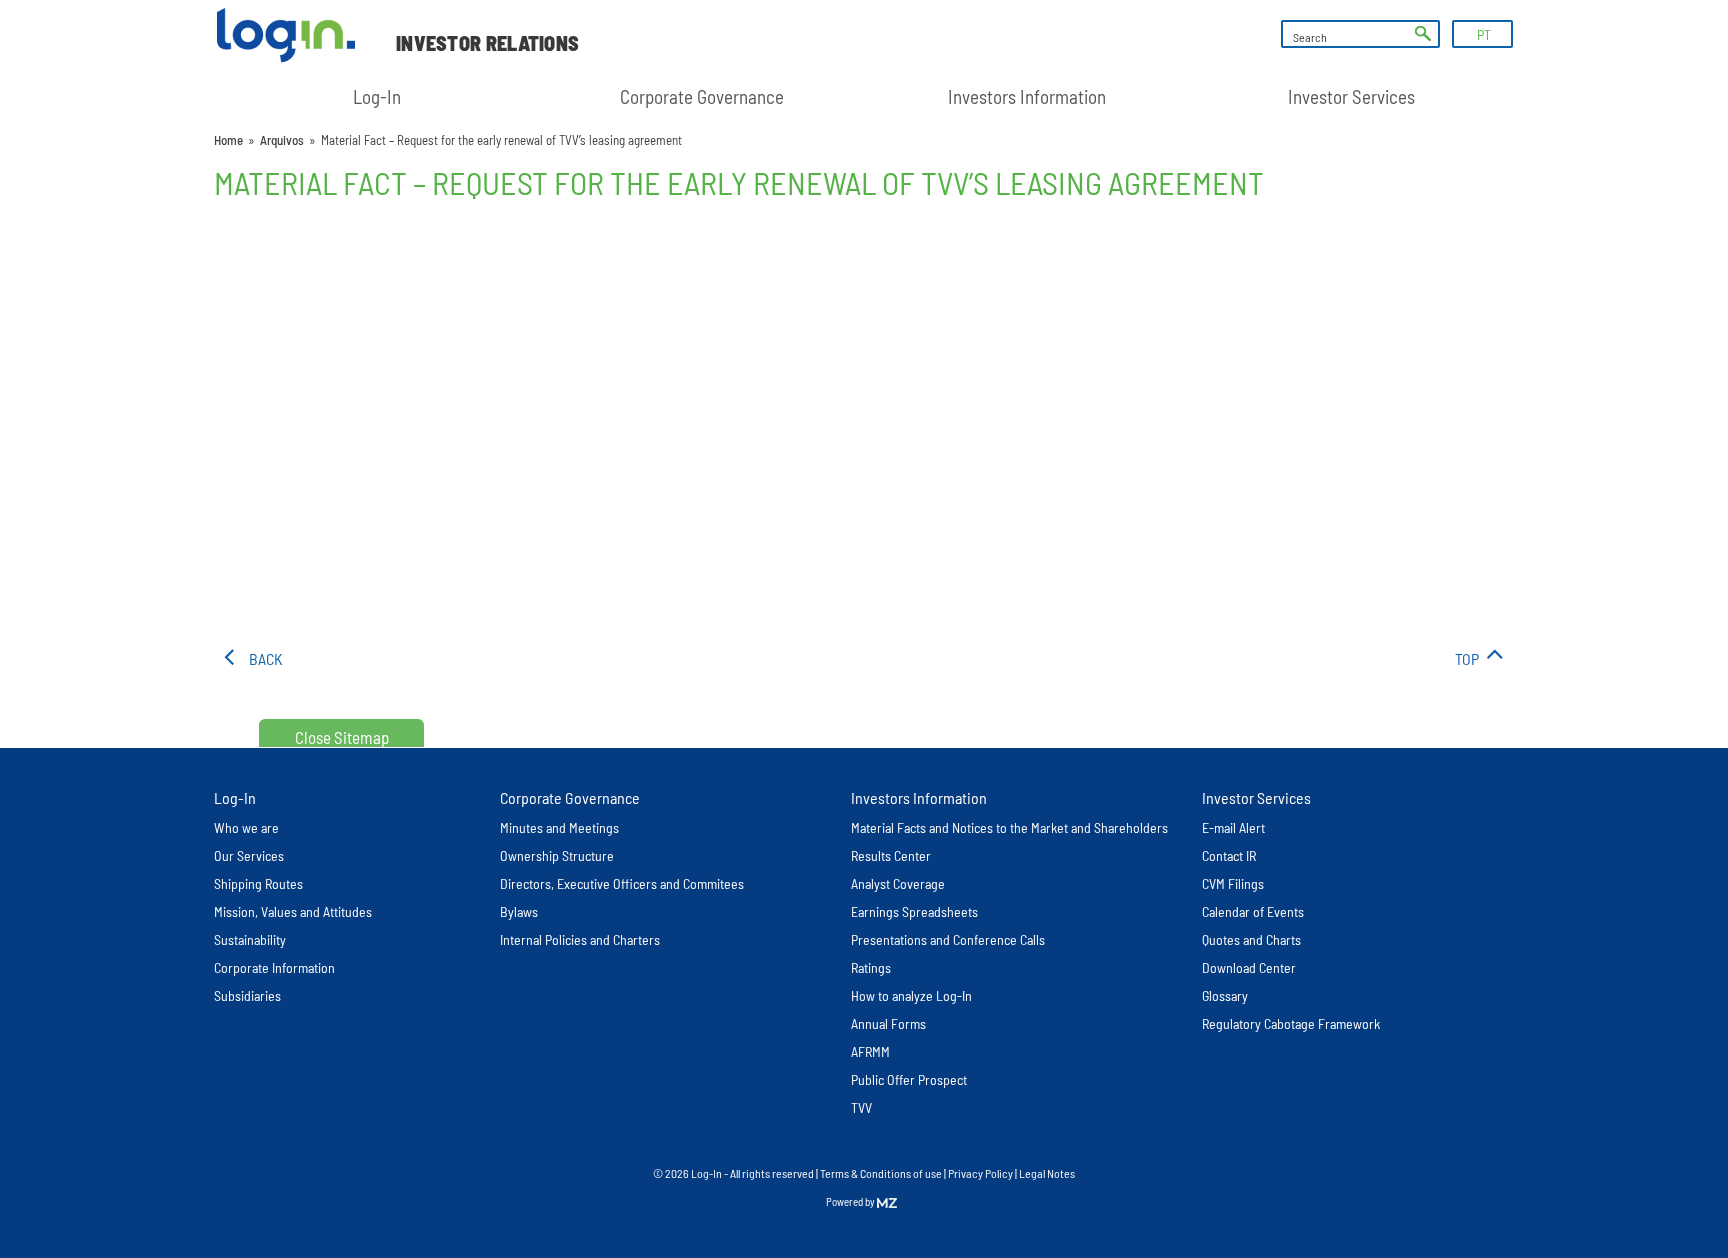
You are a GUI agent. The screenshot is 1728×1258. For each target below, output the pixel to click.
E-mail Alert (1233, 827)
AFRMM (870, 1051)
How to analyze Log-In (911, 995)
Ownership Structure (557, 855)
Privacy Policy (980, 1173)
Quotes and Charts (1251, 939)
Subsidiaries (247, 995)
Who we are (246, 827)
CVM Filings (1233, 883)
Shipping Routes (258, 883)
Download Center (1249, 967)
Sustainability (250, 939)
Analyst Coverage (898, 883)
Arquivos (282, 140)
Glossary (1225, 995)
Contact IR (1229, 855)
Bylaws (519, 911)
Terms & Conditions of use (882, 1173)
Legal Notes (1047, 1173)
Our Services (249, 855)
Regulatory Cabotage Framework (1291, 1023)
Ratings (871, 967)
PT (1484, 34)
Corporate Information (274, 967)
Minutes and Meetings (559, 827)
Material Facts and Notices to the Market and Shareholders (1009, 827)
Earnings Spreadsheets (914, 911)
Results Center (891, 855)
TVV (861, 1107)
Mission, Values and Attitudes (293, 911)
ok (1423, 34)
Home (228, 140)
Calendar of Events (1253, 911)
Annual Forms (888, 1023)
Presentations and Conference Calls (948, 939)
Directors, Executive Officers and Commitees (622, 883)
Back (266, 658)
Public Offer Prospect (909, 1079)
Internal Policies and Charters (580, 939)
